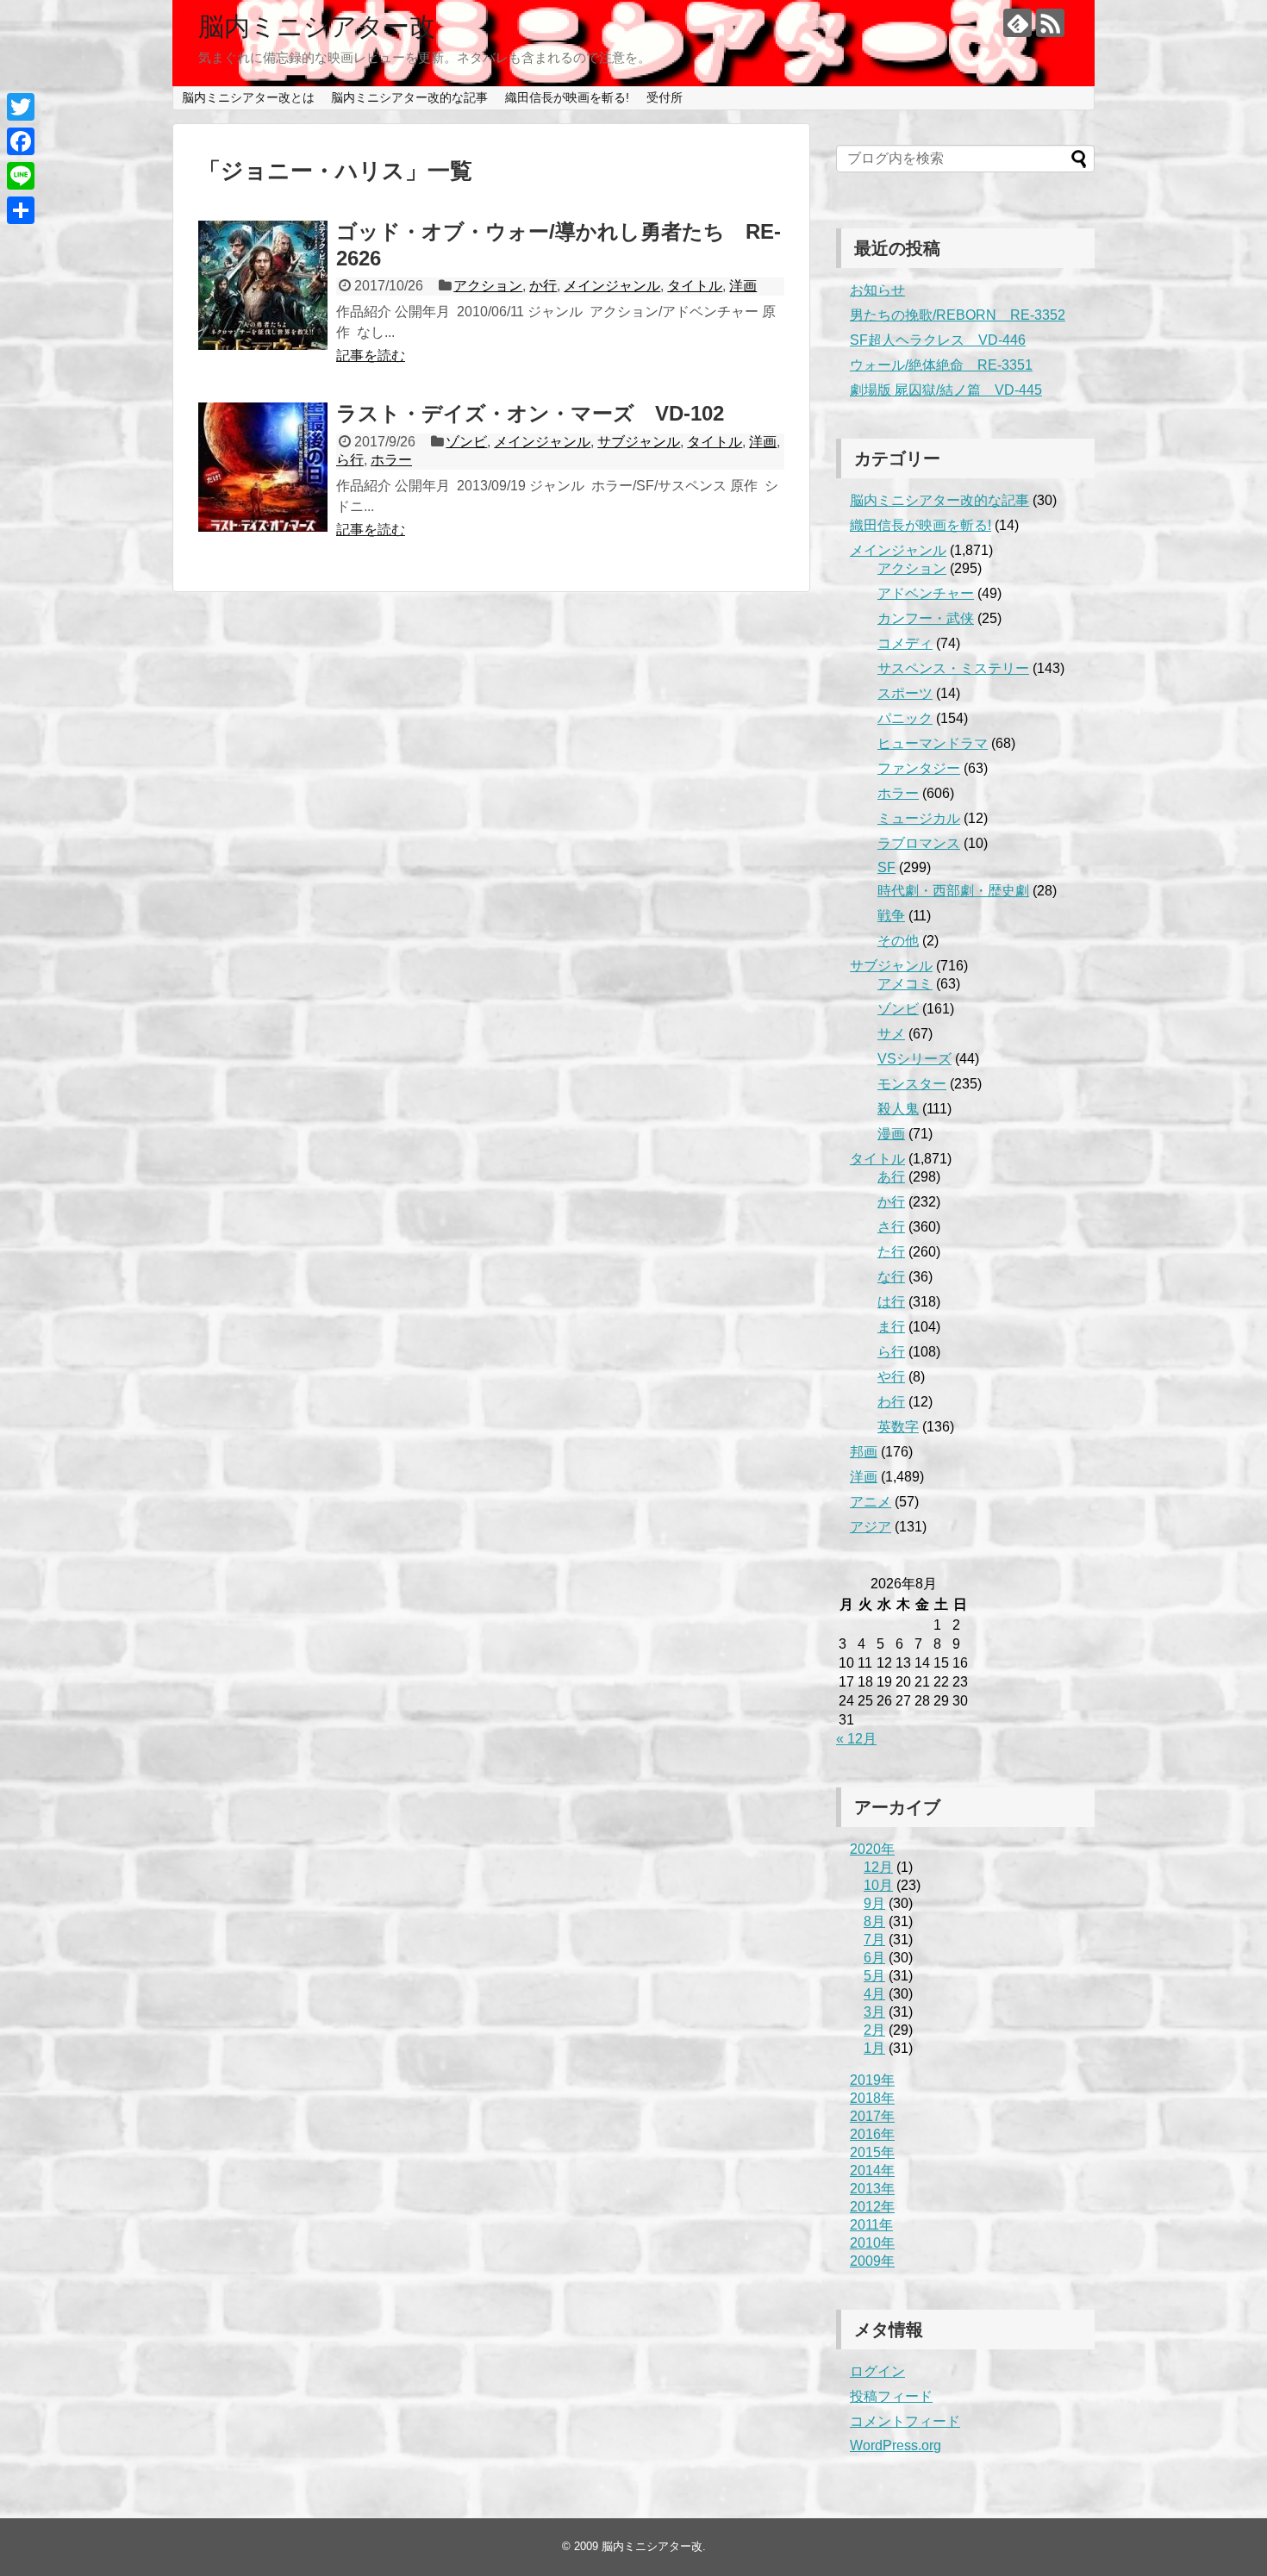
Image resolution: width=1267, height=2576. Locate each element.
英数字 (898, 1427)
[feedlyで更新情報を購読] (1017, 23)
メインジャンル (612, 286)
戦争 (891, 916)
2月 (874, 2030)
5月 (874, 1976)
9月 (874, 1903)
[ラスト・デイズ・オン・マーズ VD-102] (263, 467)
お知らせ (877, 290)
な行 (891, 1277)
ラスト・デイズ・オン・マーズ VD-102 (530, 413)
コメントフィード (905, 2421)
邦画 (864, 1452)
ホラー (391, 460)
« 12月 (856, 1739)
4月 (874, 1994)
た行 (891, 1252)
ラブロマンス (919, 843)
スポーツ (905, 693)
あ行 (891, 1177)
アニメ (871, 1502)
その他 (898, 941)
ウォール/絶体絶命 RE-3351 (941, 365)
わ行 (891, 1402)
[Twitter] (21, 107)
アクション (488, 286)
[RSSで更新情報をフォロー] (1050, 23)
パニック (905, 718)
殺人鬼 (898, 1109)
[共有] (21, 210)
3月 (874, 2012)
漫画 (891, 1134)
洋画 (743, 286)
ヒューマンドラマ (933, 743)
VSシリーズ (914, 1059)
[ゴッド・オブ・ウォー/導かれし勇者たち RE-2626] (263, 285)
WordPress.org (896, 2445)
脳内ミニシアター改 (317, 26)
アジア (871, 1527)
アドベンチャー (926, 593)
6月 (874, 1958)
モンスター (912, 1084)
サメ (891, 1034)
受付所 (665, 97)
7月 (874, 1940)
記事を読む (371, 356)
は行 (891, 1302)
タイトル (695, 286)
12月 (878, 1867)
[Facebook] (21, 141)
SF (886, 867)
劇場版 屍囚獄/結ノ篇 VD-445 (946, 390)
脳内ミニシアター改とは (248, 97)
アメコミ (905, 984)
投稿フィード (891, 2396)
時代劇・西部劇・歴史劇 (953, 891)
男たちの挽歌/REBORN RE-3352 (958, 315)
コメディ (905, 643)
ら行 (350, 460)
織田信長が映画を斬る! (567, 97)
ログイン (877, 2371)
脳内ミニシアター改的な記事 (409, 97)
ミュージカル (919, 818)
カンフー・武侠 (926, 618)
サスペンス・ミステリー (953, 668)
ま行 (891, 1327)
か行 (543, 286)
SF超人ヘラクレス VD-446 (938, 340)
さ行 (891, 1227)
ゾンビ (466, 442)
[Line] (21, 176)
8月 (874, 1921)
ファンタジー (919, 768)
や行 (891, 1377)
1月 (874, 2048)
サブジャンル (639, 442)
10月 (878, 1885)
